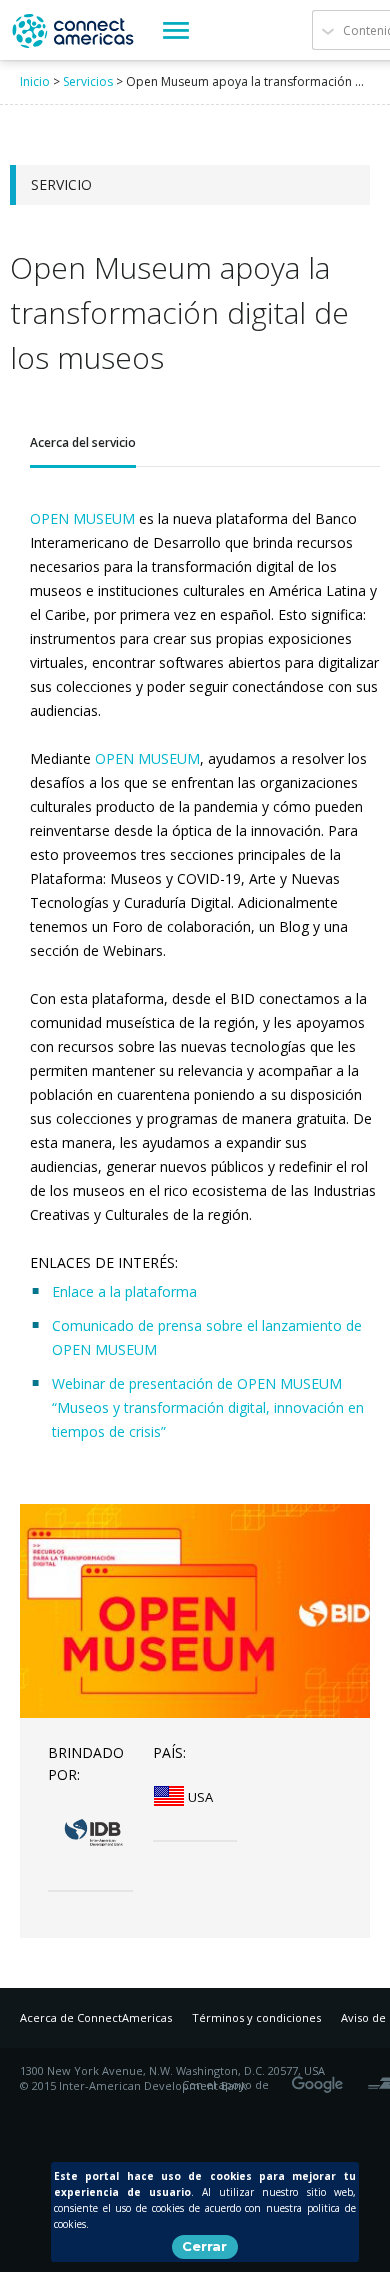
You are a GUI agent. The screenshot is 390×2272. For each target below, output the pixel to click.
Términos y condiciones (256, 2017)
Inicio (35, 81)
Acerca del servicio (83, 442)
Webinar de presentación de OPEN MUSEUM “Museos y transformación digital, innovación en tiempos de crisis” (208, 1407)
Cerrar (204, 2246)
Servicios (88, 81)
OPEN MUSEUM (82, 518)
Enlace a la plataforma (124, 1291)
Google (321, 2078)
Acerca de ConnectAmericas (96, 2017)
